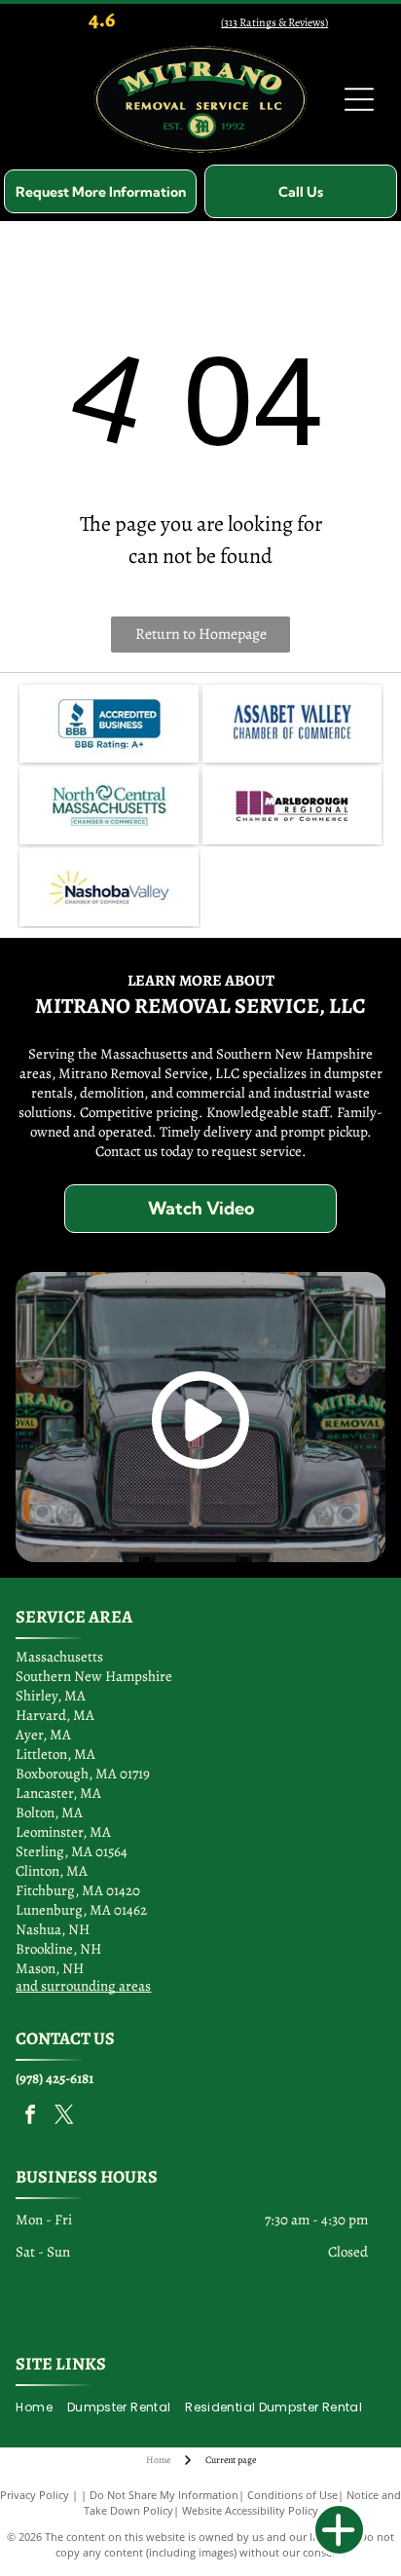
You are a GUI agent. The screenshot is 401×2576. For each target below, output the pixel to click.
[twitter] (64, 2117)
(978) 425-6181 (55, 2078)
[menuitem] (41, 2407)
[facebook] (30, 2117)
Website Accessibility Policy (250, 2510)
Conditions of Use (292, 2495)
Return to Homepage (201, 634)
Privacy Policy (35, 2495)
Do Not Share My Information (164, 2495)
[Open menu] (359, 99)
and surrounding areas (83, 1986)
